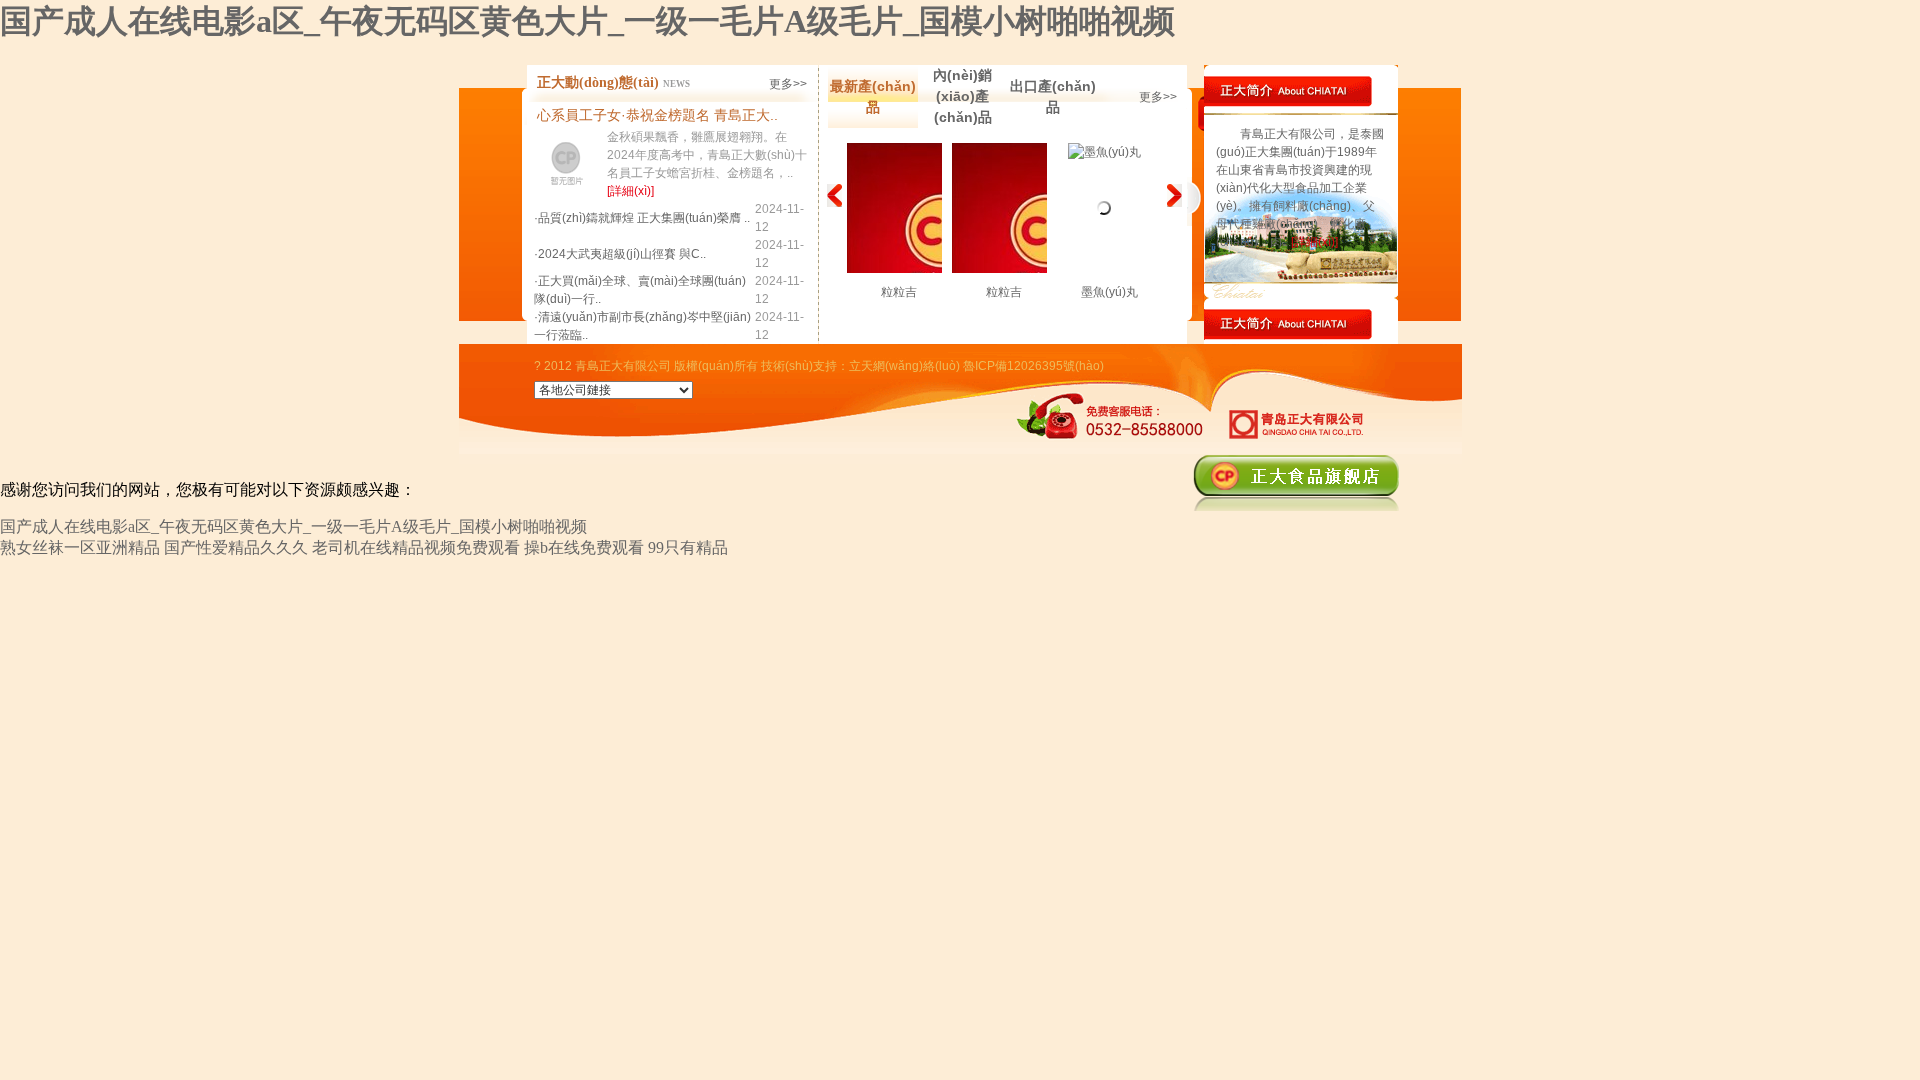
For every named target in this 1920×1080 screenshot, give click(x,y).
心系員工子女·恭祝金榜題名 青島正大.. (657, 115)
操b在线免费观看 (584, 547)
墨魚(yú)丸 (1109, 292)
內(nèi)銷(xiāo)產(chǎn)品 (962, 96)
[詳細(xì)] (630, 191)
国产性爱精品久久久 (236, 547)
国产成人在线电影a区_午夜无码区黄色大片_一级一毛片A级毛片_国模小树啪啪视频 (587, 21)
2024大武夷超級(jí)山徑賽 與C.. (622, 254)
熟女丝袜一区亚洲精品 (80, 547)
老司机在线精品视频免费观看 (416, 547)
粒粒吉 (899, 292)
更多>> (788, 84)
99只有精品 (688, 547)
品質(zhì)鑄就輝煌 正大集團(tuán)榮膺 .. (644, 218)
